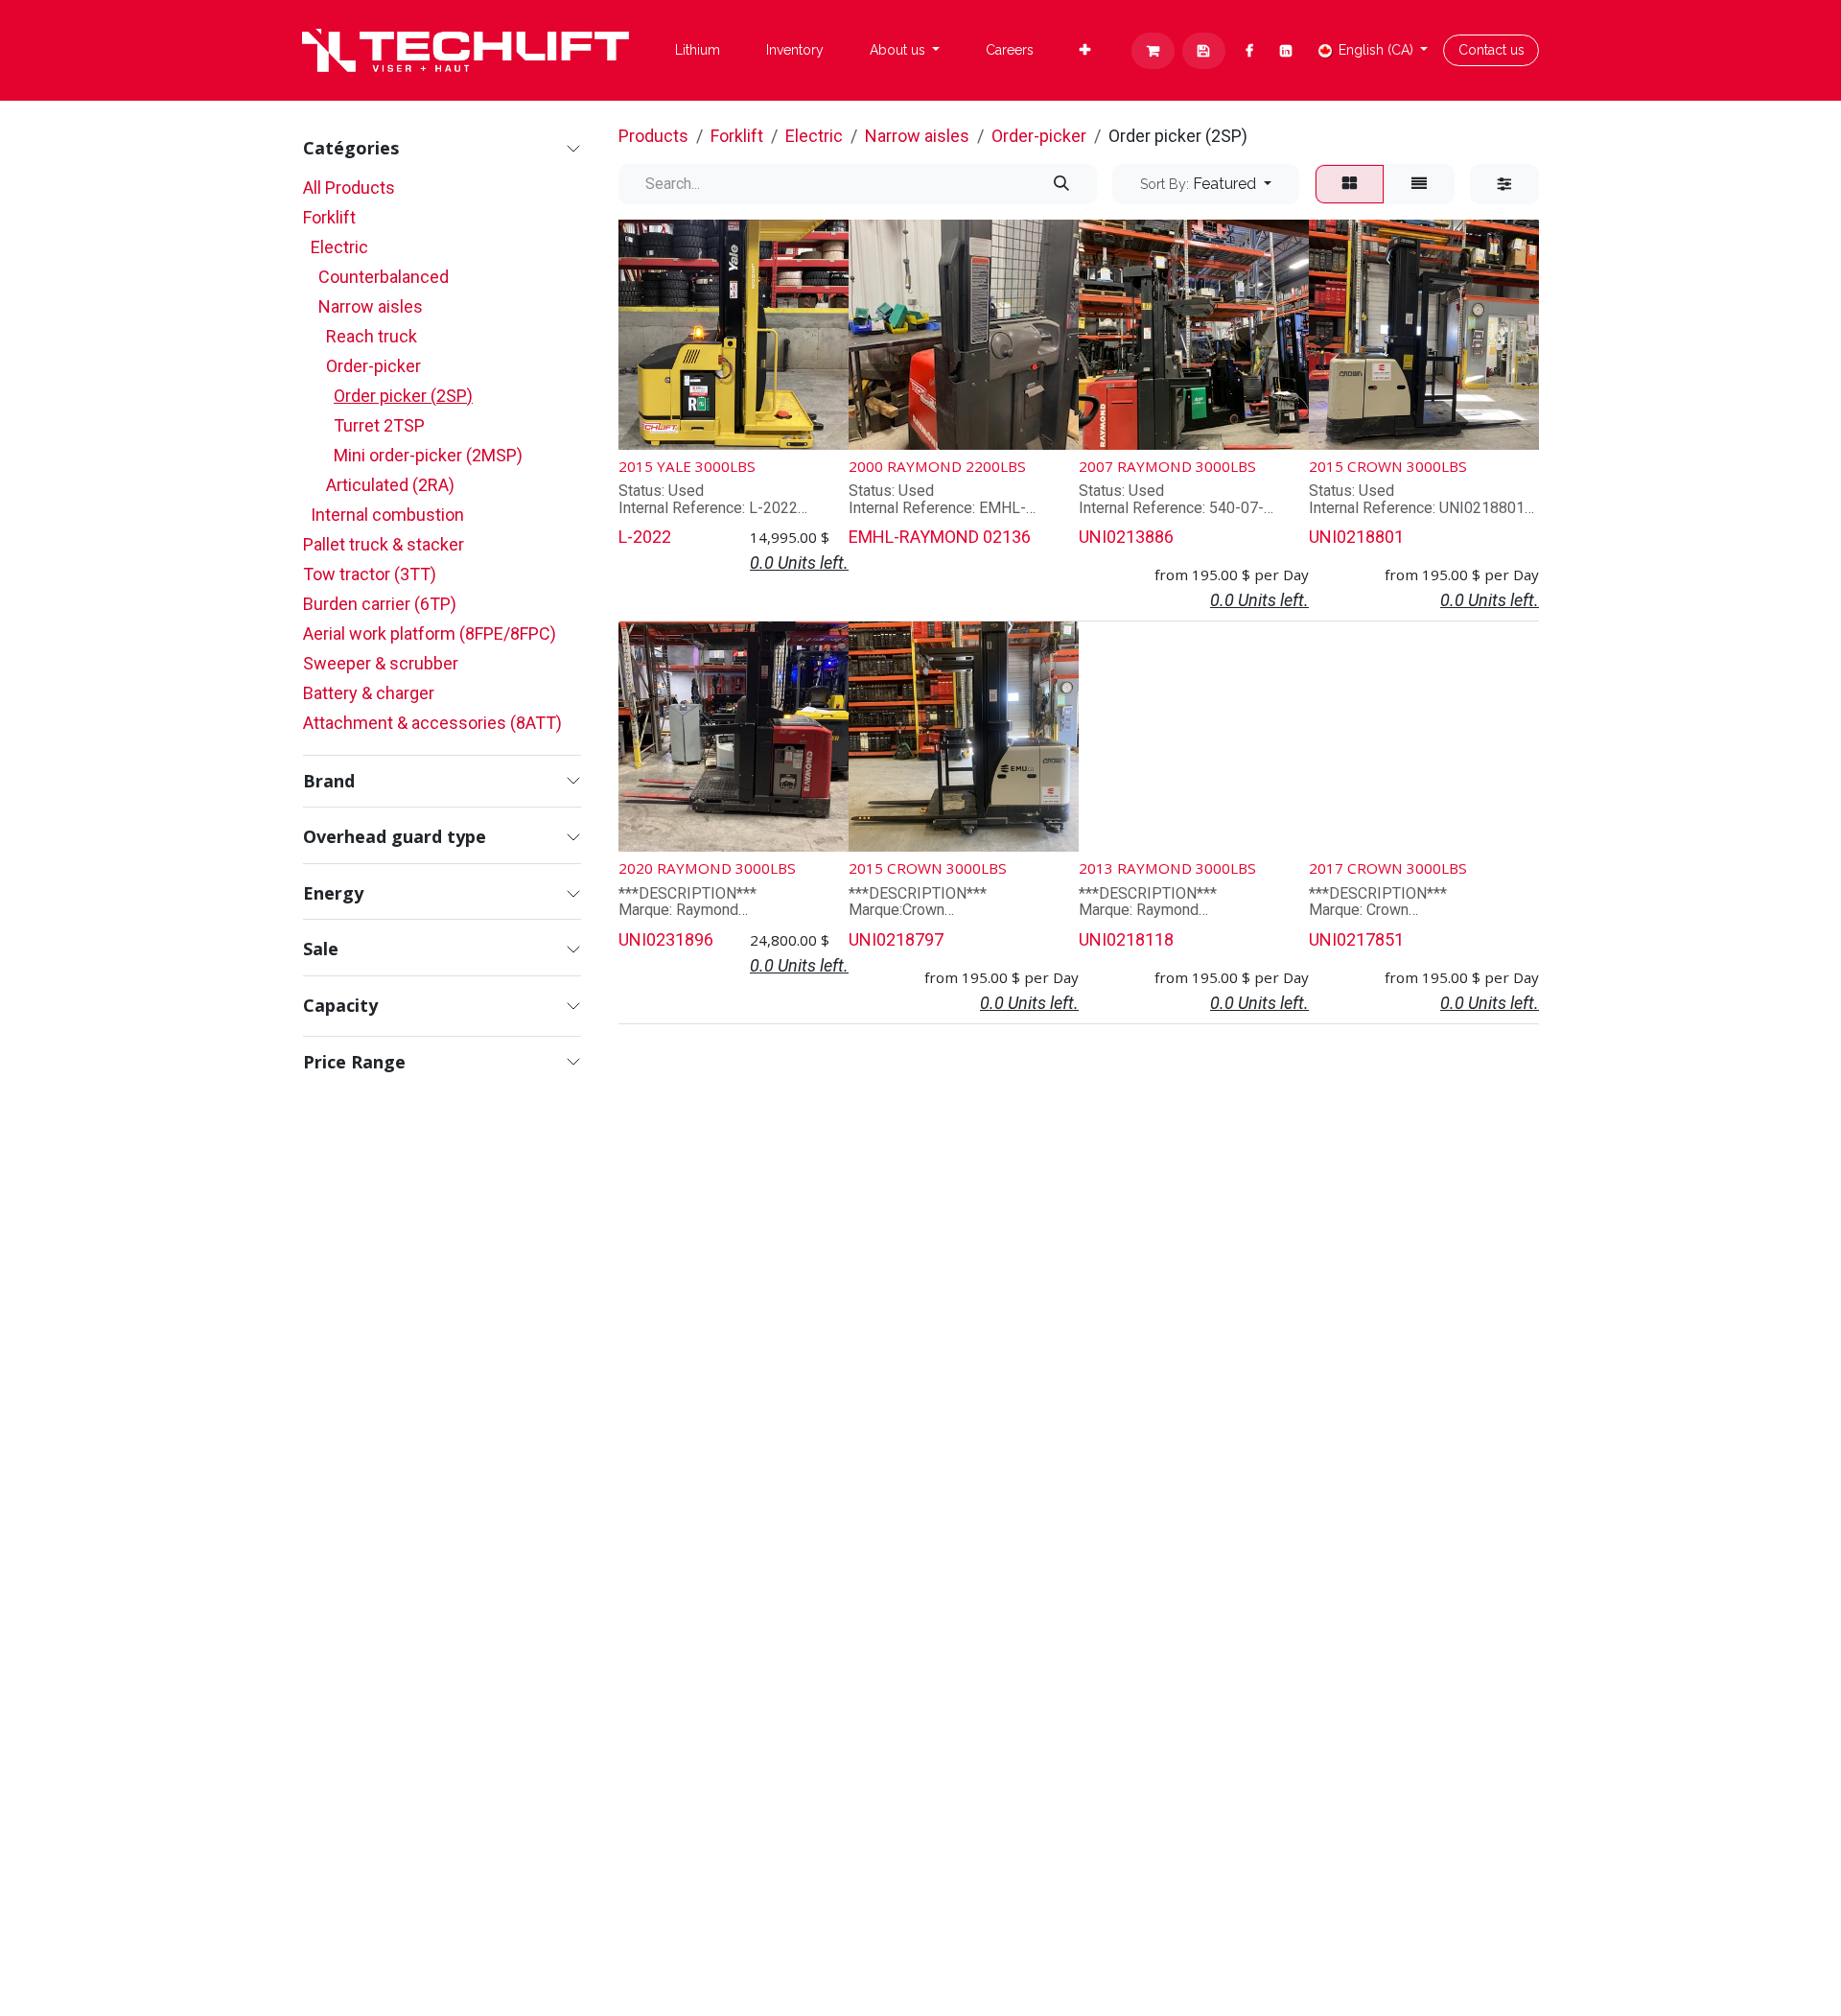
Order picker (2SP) (403, 396)
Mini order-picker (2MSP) (428, 455)
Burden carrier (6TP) (380, 604)
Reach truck (372, 336)
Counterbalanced (384, 277)
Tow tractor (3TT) (370, 574)
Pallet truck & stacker (384, 544)
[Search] (1061, 184)
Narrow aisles (371, 306)
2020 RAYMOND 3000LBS (707, 868)
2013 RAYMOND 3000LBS (1167, 868)
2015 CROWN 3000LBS (1388, 466)
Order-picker (373, 366)
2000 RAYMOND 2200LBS (937, 466)
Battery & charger (369, 693)
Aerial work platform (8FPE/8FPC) (430, 633)
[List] (1419, 184)
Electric (339, 247)
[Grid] (1350, 184)
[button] (1206, 184)
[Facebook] (1250, 51)
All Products (349, 188)
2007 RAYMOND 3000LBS (1167, 466)
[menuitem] (698, 50)
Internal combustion (387, 515)
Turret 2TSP (379, 425)
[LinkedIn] (1286, 51)
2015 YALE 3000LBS (687, 466)
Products (653, 136)
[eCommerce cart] (1153, 51)
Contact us (1491, 50)
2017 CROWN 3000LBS (1388, 868)
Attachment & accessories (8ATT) (432, 723)
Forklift (329, 217)
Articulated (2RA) (390, 485)
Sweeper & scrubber (381, 663)
